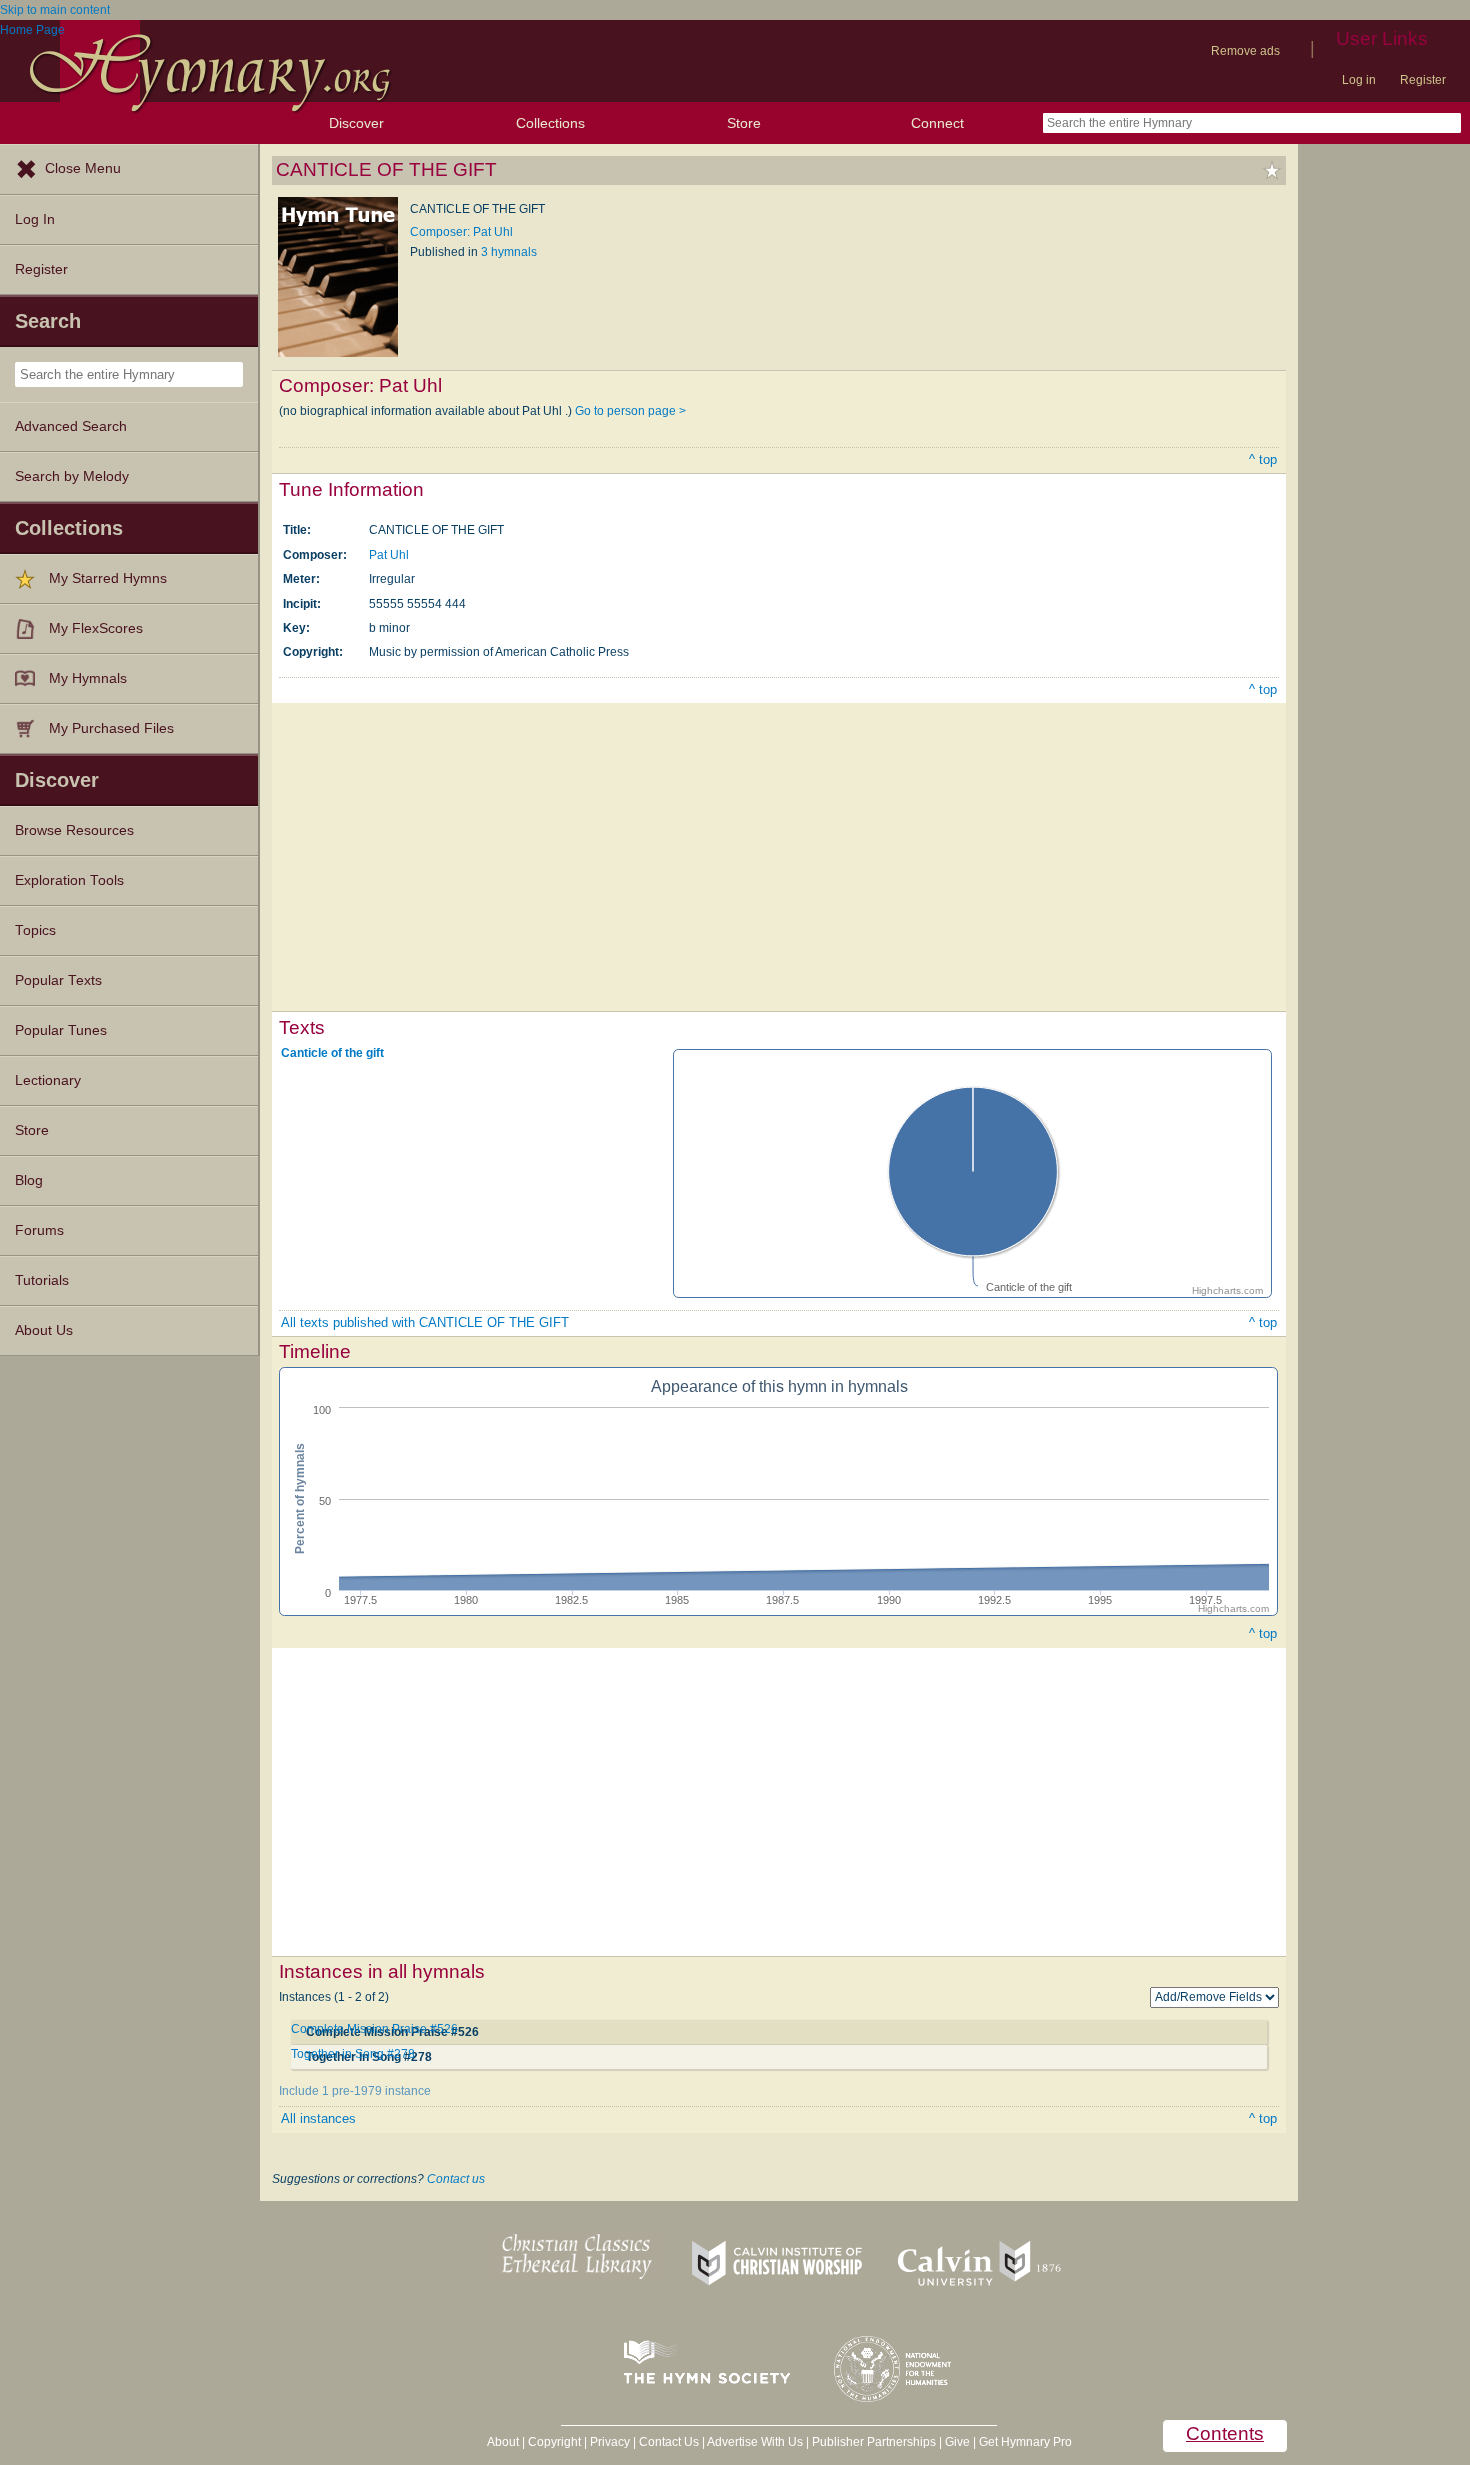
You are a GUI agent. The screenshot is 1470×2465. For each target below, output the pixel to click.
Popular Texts (58, 980)
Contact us (456, 2179)
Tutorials (42, 1280)
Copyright (554, 2442)
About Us (44, 1330)
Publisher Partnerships (874, 2442)
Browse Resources (74, 830)
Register (1423, 80)
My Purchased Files (111, 728)
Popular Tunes (61, 1030)
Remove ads (1245, 51)
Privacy (610, 2442)
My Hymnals (88, 678)
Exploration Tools (69, 880)
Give (957, 2442)
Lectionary (48, 1080)
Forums (39, 1230)
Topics (35, 930)
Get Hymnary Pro (1025, 2442)
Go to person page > (630, 411)
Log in (1359, 80)
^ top (1263, 459)
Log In (35, 219)
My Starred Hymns (108, 578)
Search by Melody (72, 476)
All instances (318, 2118)
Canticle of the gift (332, 1053)
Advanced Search (71, 426)
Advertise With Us (755, 2442)
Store (744, 123)
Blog (29, 1180)
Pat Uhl (389, 555)
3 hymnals (509, 252)
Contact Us (669, 2442)
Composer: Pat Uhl (461, 232)
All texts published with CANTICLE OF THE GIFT (425, 1322)
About (503, 2442)
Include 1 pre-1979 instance (355, 2091)
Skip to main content (55, 10)
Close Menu (83, 168)
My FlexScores (96, 628)
